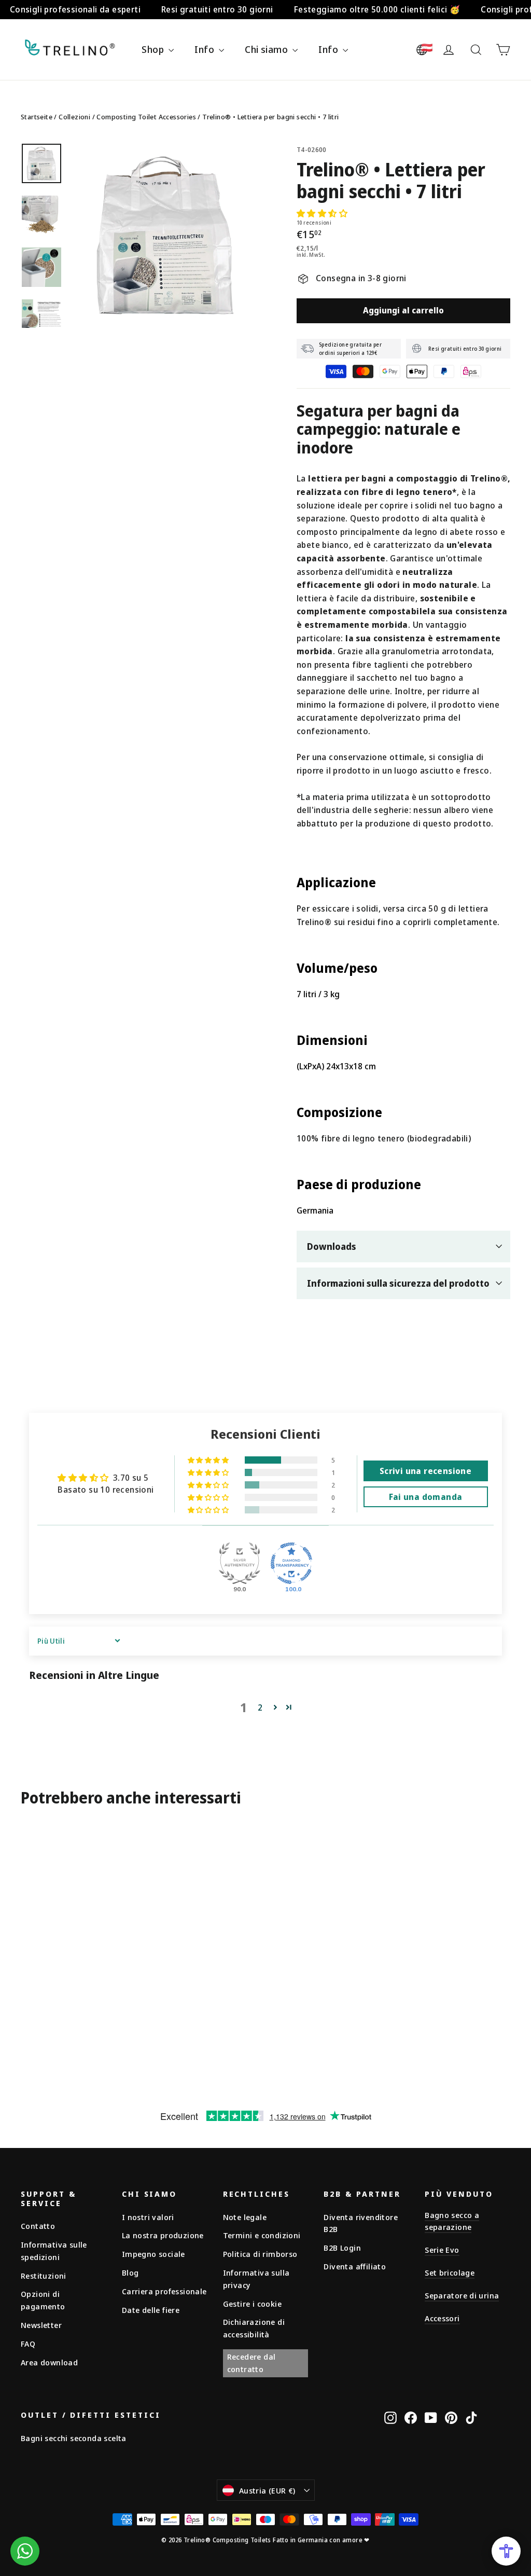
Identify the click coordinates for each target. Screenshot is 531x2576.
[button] (322, 213)
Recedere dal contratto (251, 2363)
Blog (130, 2272)
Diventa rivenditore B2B (361, 2223)
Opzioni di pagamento (43, 2300)
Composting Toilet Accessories (146, 117)
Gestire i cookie (252, 2304)
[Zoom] (165, 235)
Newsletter (41, 2325)
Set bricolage (450, 2272)
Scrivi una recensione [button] (425, 1471)
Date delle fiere (151, 2310)
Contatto (38, 2226)
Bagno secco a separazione (452, 2221)
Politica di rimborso (260, 2254)
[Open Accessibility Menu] (506, 2551)
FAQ (28, 2344)
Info (205, 49)
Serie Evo (442, 2250)
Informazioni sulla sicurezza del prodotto (398, 1283)
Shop (154, 49)
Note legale (245, 2217)
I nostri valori (148, 2217)
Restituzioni (44, 2276)
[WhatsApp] (25, 2551)
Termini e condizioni (262, 2235)
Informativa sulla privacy (256, 2279)
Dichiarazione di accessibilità (254, 2328)
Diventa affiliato (355, 2266)
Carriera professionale (164, 2291)
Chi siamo (267, 49)
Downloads (332, 1246)
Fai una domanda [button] (426, 1497)
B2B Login (342, 2248)
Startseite (37, 117)
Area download (49, 2362)
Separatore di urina (462, 2295)
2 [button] (260, 1707)
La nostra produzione (163, 2235)
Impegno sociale (153, 2254)
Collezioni (74, 117)
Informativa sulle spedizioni (54, 2251)
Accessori (442, 2318)
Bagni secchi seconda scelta (74, 2438)
